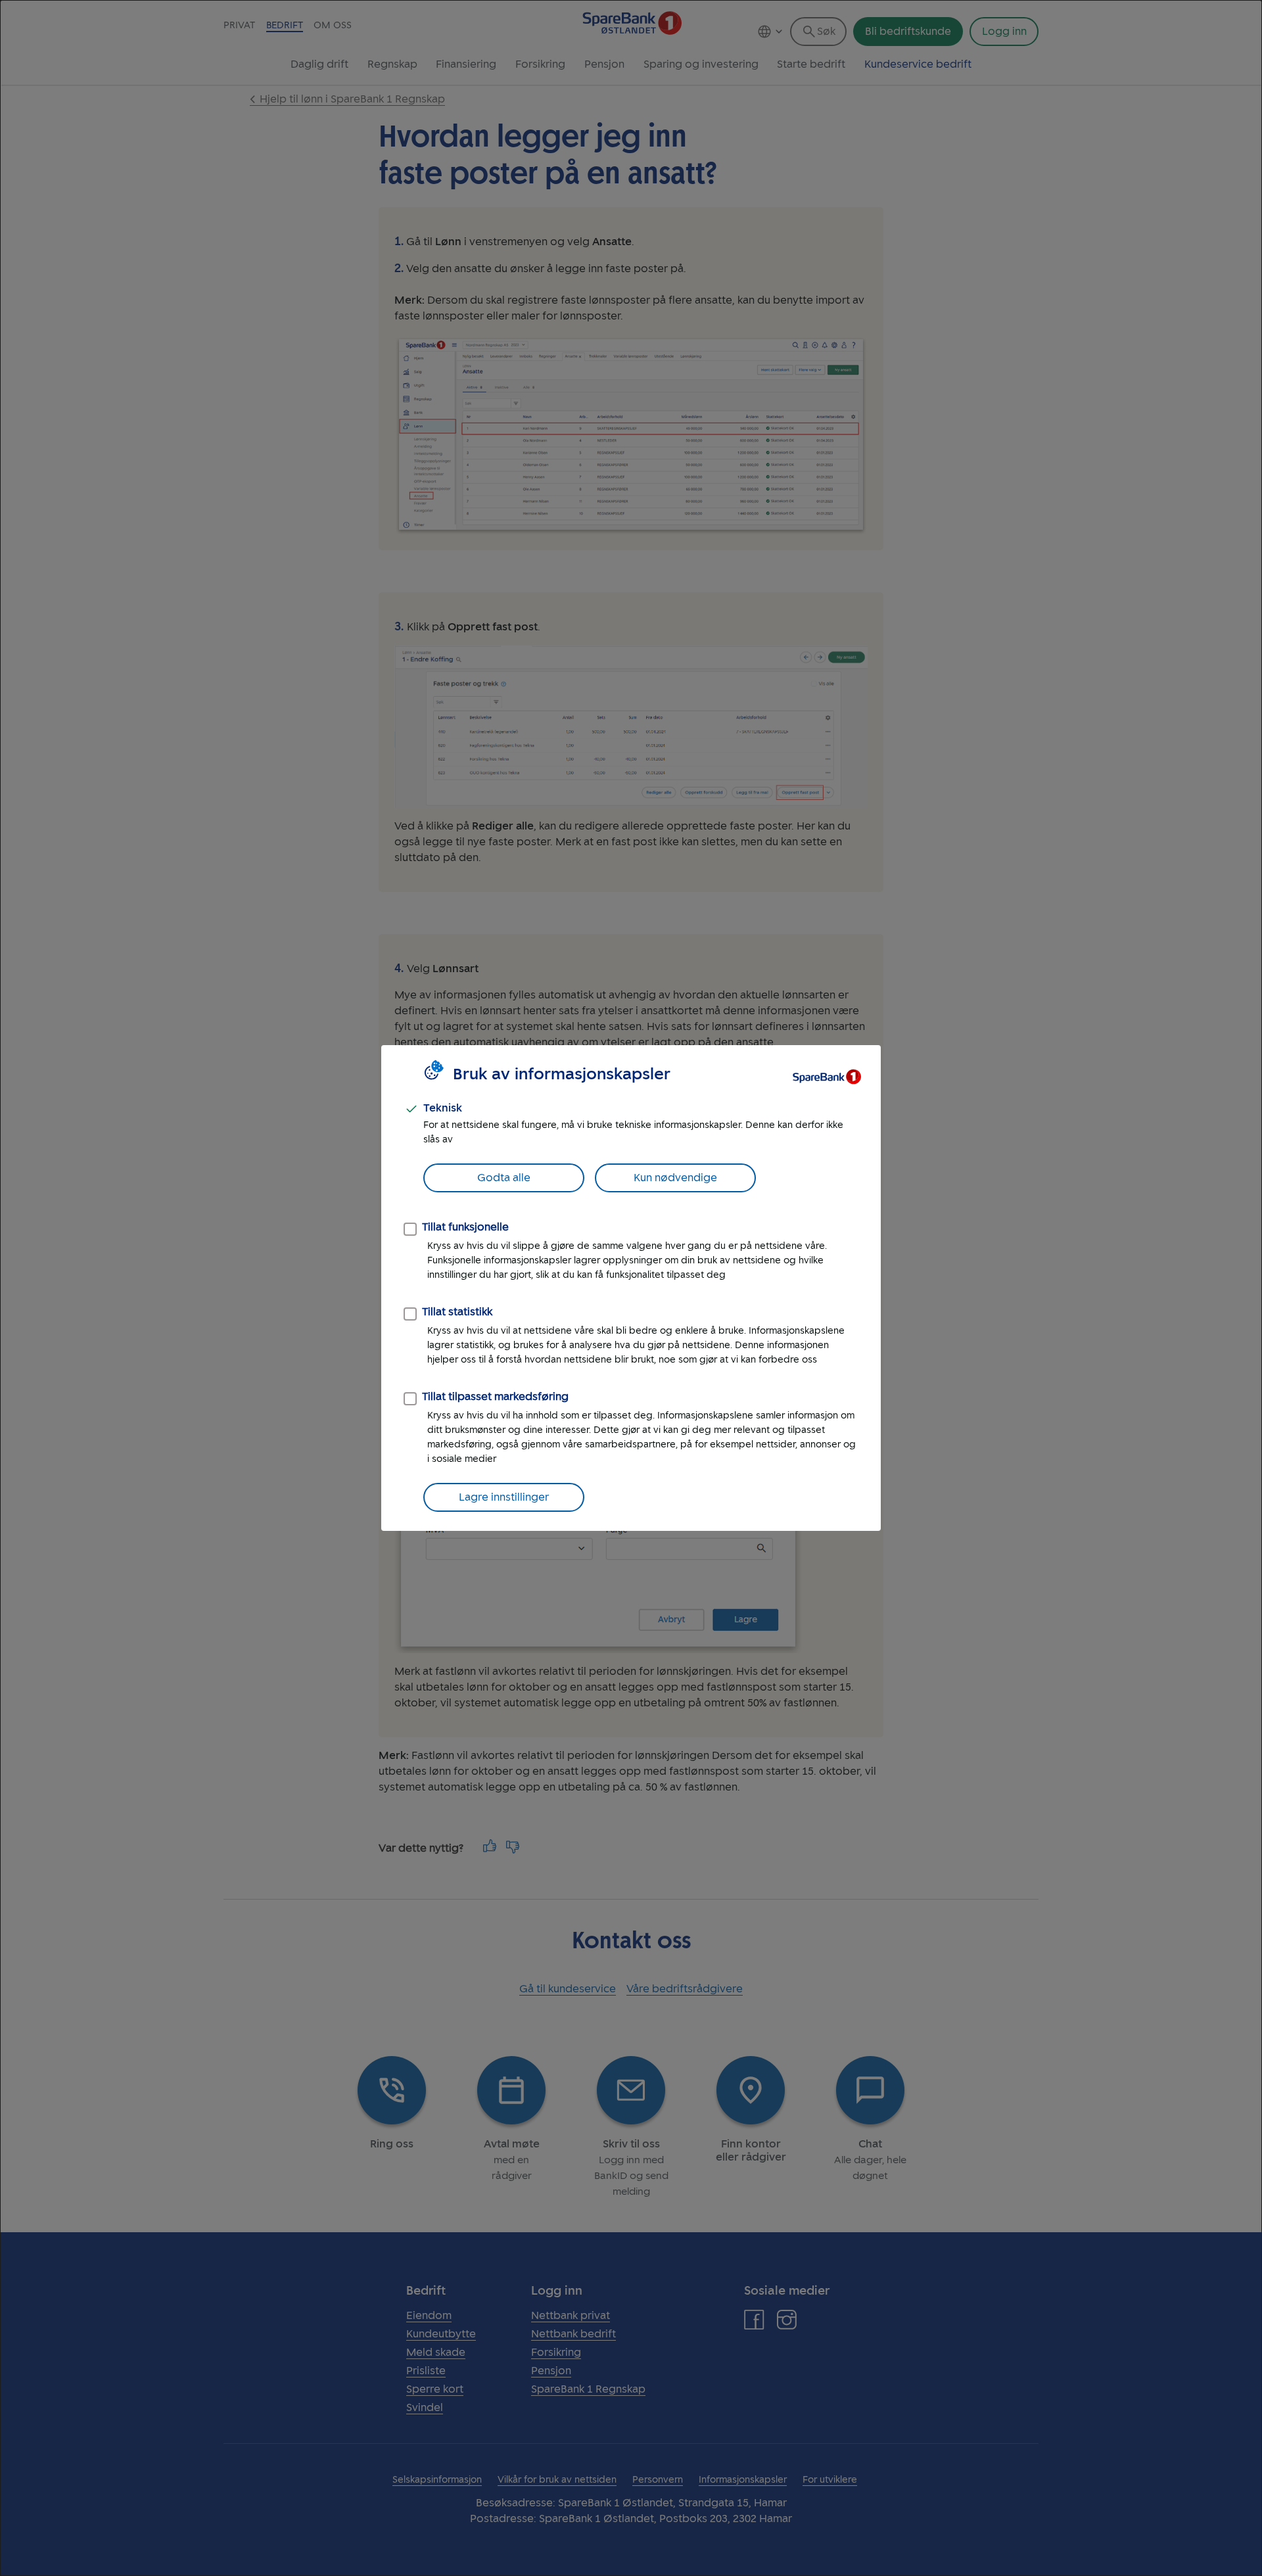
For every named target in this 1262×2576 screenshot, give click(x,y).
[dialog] (631, 1288)
